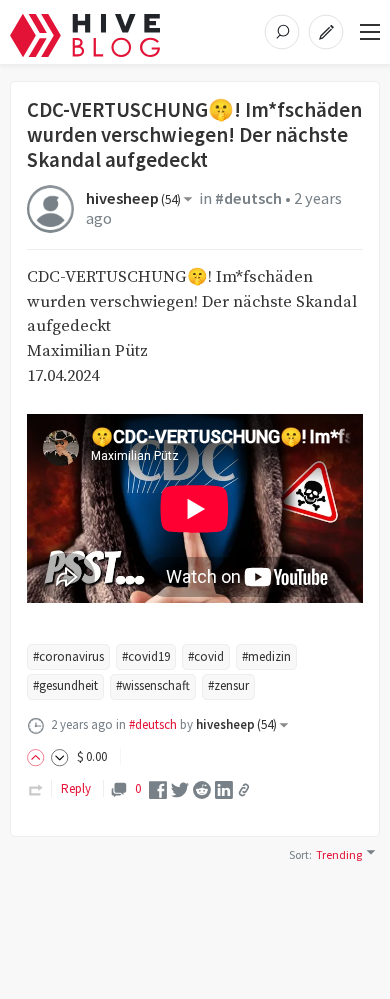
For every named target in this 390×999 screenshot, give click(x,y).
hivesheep (133, 198)
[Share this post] (244, 790)
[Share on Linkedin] (224, 788)
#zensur (228, 685)
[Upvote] (39, 756)
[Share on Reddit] (202, 788)
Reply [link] (76, 788)
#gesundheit (65, 685)
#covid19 (146, 656)
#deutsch (248, 198)
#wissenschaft (153, 685)
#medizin (266, 656)
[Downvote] (60, 756)
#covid (206, 656)
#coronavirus (68, 656)
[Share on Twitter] (180, 788)
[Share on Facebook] (158, 788)
